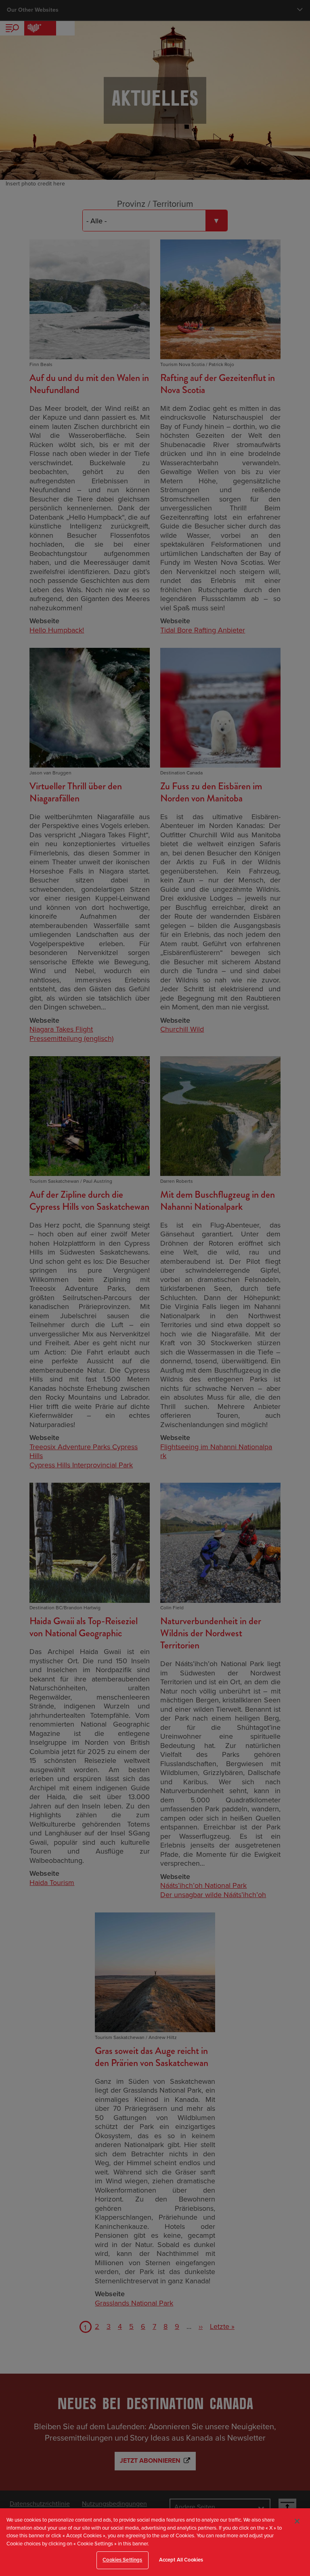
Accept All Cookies (181, 2560)
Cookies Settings (122, 2560)
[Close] (297, 2521)
